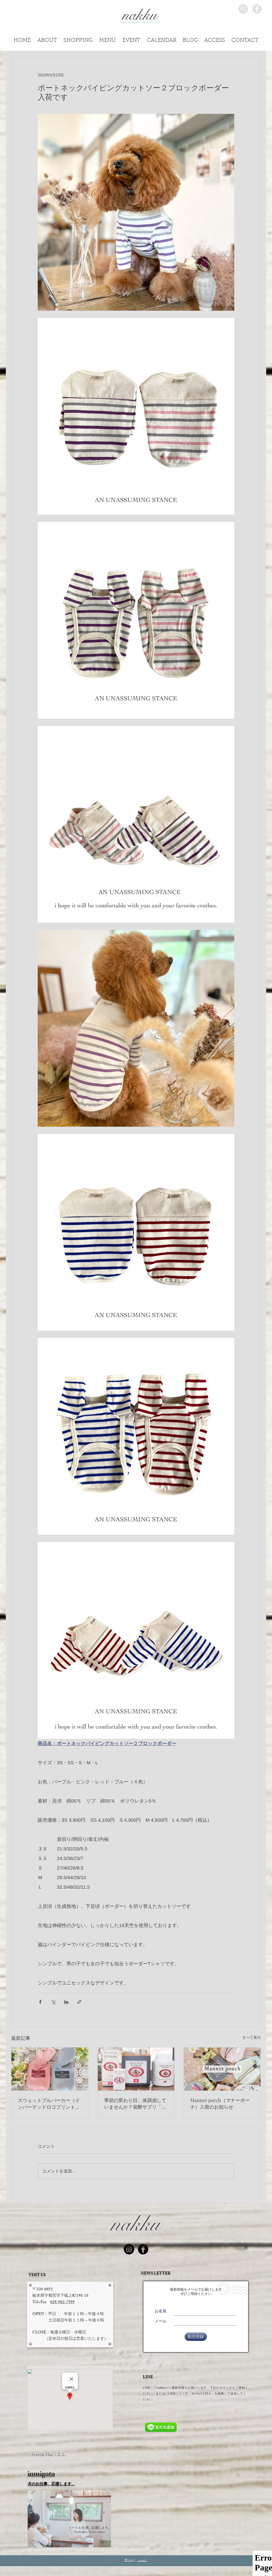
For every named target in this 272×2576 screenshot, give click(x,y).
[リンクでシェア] (79, 2002)
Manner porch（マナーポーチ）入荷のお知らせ (220, 2103)
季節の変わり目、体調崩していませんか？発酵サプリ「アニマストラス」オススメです (135, 2104)
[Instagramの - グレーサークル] (243, 9)
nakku (136, 2224)
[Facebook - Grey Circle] (257, 9)
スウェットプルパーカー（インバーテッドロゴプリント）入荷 (49, 2104)
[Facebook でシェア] (40, 2002)
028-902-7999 (62, 2302)
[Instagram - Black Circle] (129, 2249)
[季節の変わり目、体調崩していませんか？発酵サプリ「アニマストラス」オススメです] (136, 2069)
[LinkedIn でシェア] (66, 2002)
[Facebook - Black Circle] (143, 2249)
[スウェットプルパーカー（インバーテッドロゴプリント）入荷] (50, 2069)
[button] (245, 39)
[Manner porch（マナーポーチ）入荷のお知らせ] (222, 2069)
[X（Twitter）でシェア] (53, 2002)
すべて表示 (252, 2037)
